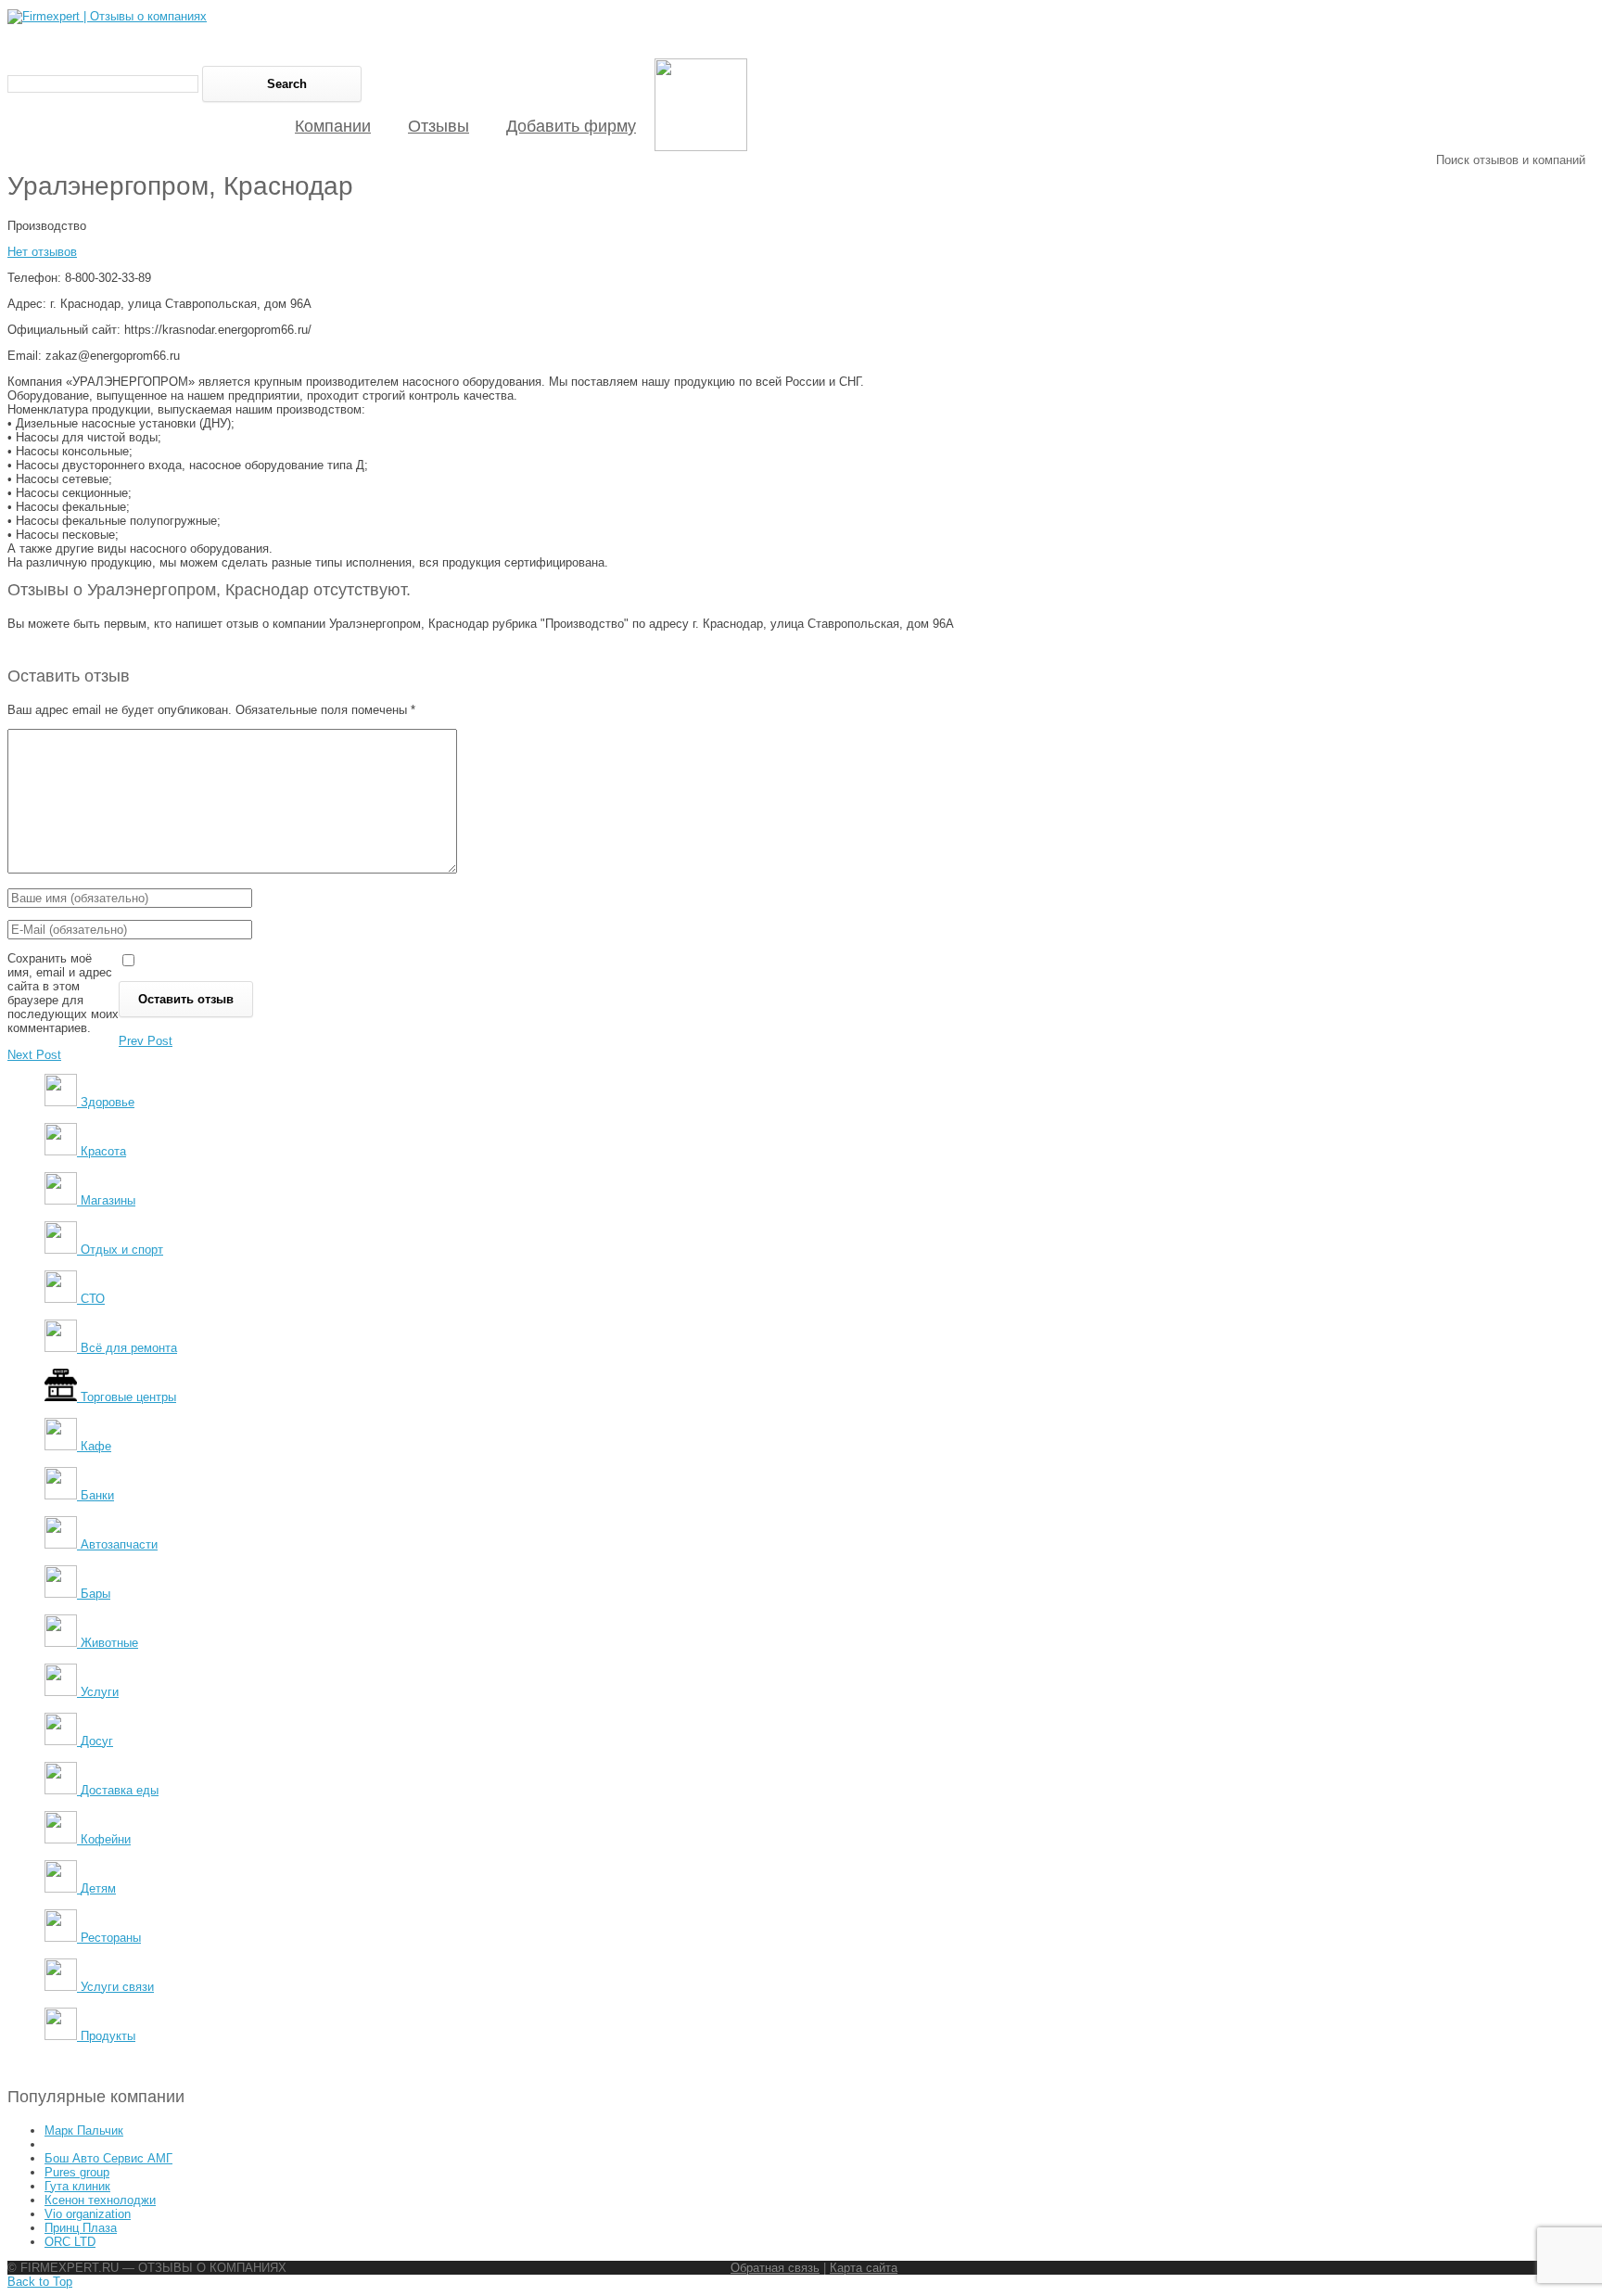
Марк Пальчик (84, 2130)
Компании (333, 126)
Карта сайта (864, 2268)
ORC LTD (70, 2242)
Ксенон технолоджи (100, 2200)
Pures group (77, 2172)
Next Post (34, 1055)
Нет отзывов (42, 252)
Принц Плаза (81, 2228)
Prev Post (146, 1041)
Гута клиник (77, 2186)
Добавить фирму (571, 126)
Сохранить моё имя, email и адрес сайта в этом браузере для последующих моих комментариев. (63, 993)
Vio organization (88, 2214)
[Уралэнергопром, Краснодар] (701, 147)
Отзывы (439, 126)
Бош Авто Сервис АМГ (108, 2158)
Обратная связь (775, 2268)
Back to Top (40, 2282)
